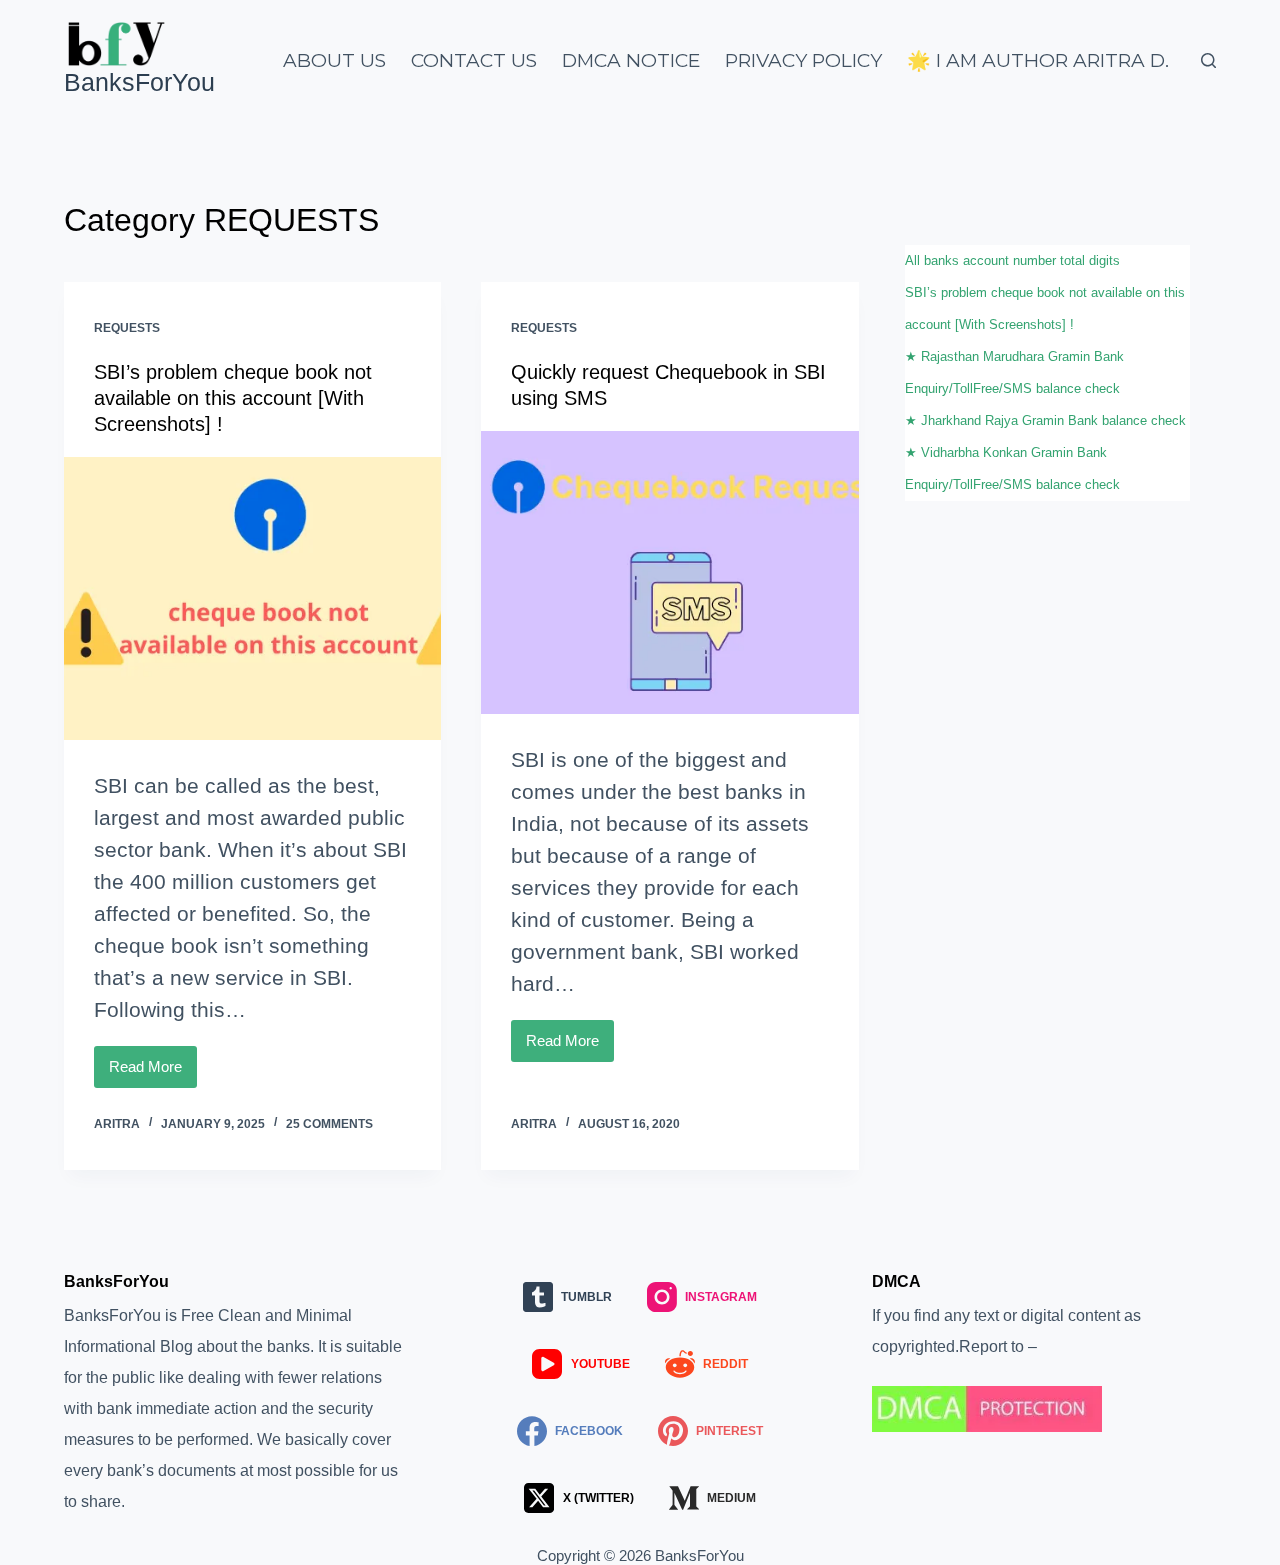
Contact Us (474, 60)
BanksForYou (139, 82)
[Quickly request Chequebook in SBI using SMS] (669, 572)
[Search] (1208, 60)
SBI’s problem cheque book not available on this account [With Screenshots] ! (233, 398)
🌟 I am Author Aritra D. (1038, 60)
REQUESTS (127, 328)
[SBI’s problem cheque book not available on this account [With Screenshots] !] (252, 598)
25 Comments (329, 1124)
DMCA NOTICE (631, 60)
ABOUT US (334, 60)
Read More (153, 1073)
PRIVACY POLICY (803, 60)
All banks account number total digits (1012, 260)
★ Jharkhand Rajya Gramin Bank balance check (1045, 420)
